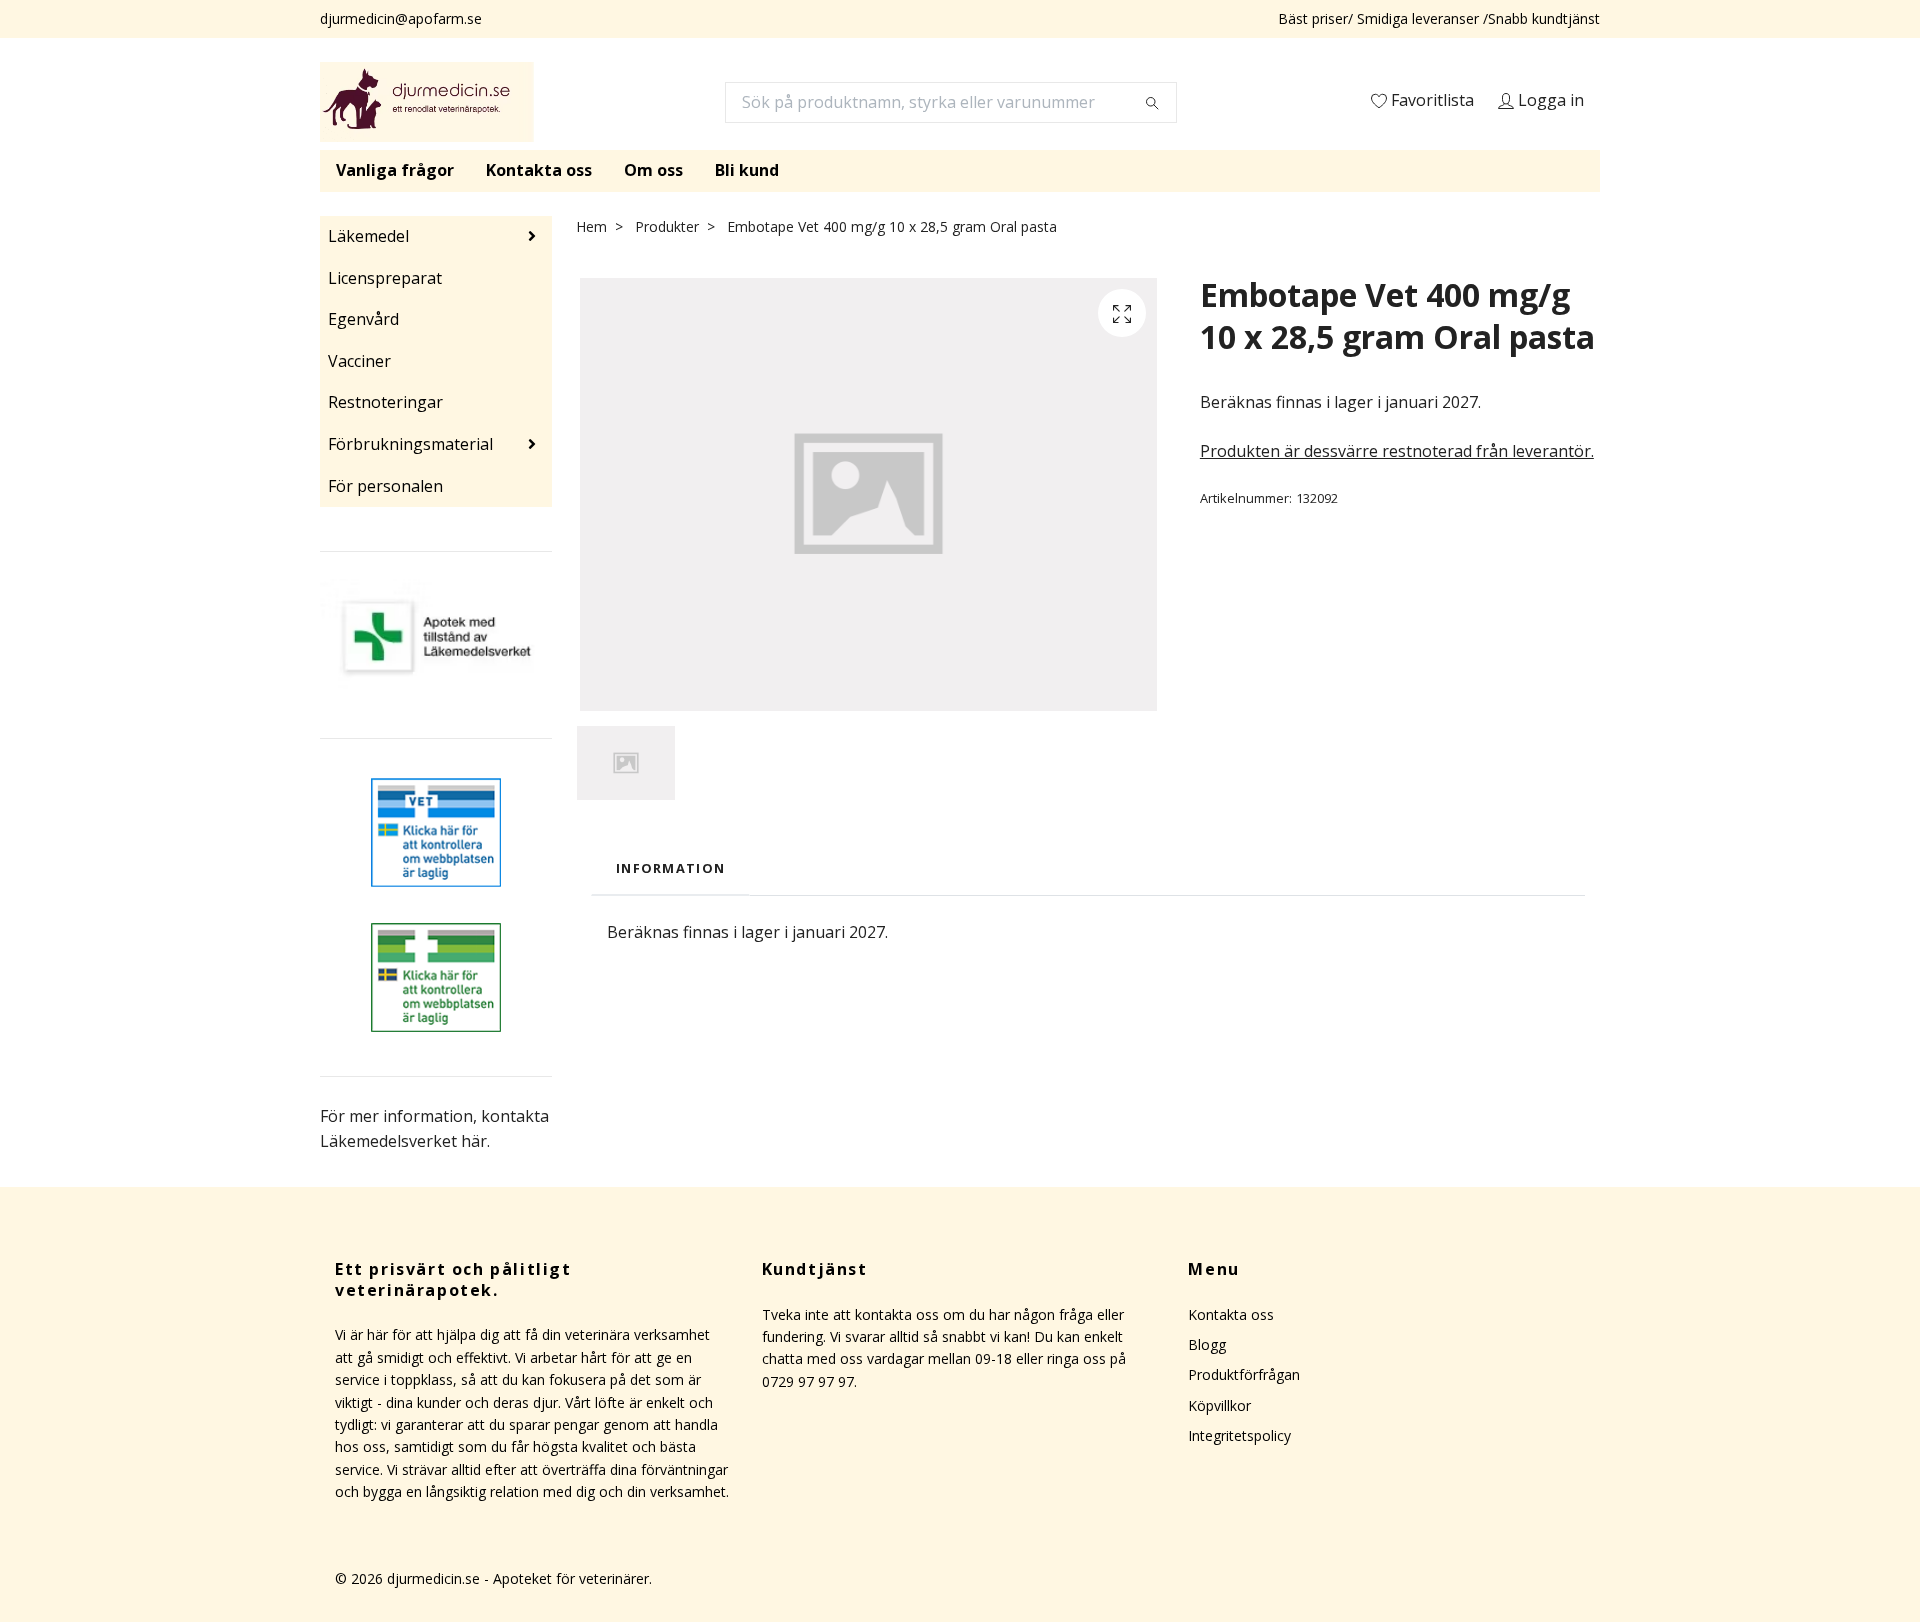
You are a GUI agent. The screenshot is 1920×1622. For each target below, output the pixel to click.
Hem (591, 226)
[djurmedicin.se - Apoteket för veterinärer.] (427, 102)
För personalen (385, 486)
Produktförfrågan (1244, 1374)
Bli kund (747, 170)
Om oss (653, 170)
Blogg (1207, 1344)
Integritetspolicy (1239, 1435)
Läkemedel (368, 236)
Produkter (667, 226)
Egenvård (363, 319)
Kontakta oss (539, 170)
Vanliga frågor (395, 170)
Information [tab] (670, 868)
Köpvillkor (1219, 1405)
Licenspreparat (385, 278)
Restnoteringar (385, 402)
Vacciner (359, 361)
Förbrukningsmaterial (410, 444)
